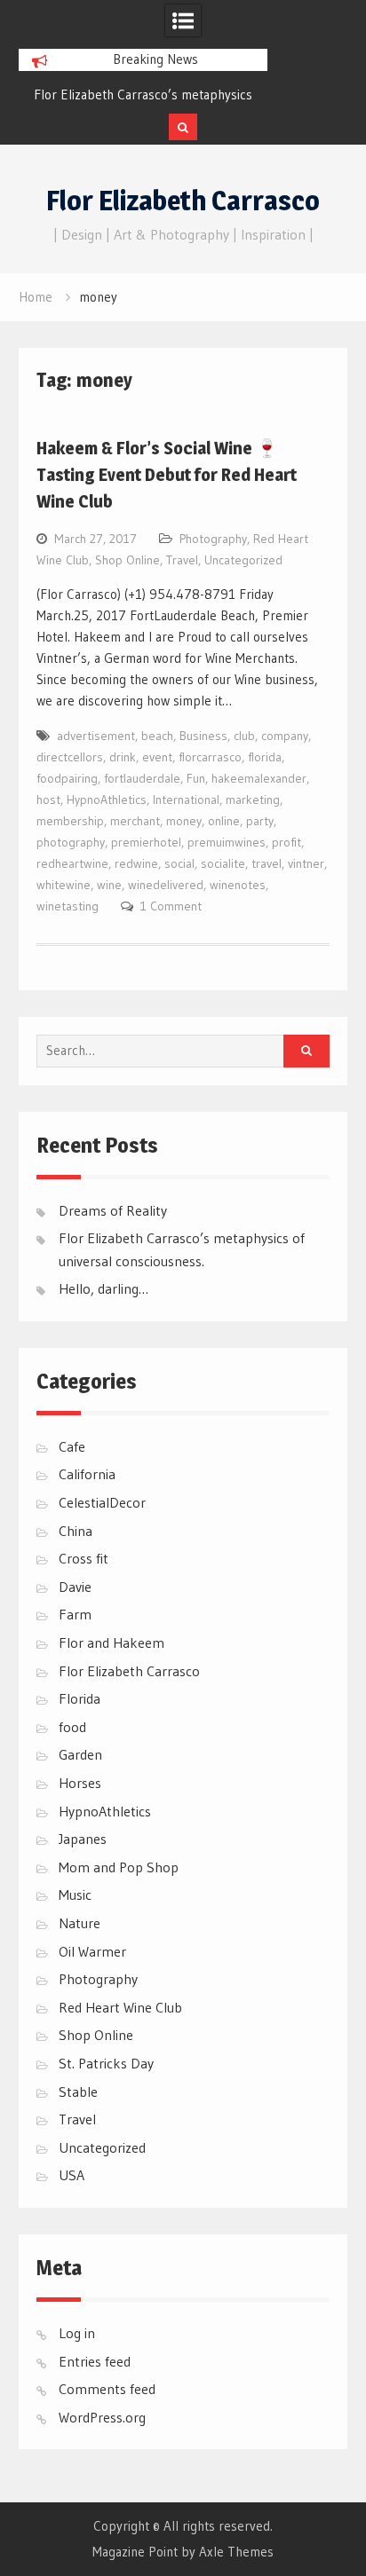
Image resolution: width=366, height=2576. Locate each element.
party (260, 821)
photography (71, 842)
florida (265, 757)
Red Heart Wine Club (120, 2007)
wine (109, 885)
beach (157, 736)
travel (267, 863)
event (157, 757)
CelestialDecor (102, 1502)
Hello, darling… (103, 1288)
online (224, 821)
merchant (135, 821)
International (186, 800)
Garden (80, 1754)
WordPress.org (102, 2417)
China (76, 1531)
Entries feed (95, 2361)
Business (203, 736)
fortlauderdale (142, 778)
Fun (196, 778)
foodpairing (67, 778)
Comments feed (107, 2389)
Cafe (72, 1446)
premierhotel (146, 842)
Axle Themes (236, 2552)
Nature (80, 1923)
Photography (213, 539)
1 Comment (171, 906)
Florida (80, 1698)
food (72, 1727)
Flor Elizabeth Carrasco (183, 201)
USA (72, 2175)
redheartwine (72, 863)
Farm (75, 1614)
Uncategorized (243, 560)
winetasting (68, 906)
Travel (182, 560)
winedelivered (166, 885)
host (48, 800)
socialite (223, 863)
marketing (253, 800)
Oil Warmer (92, 1951)
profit (286, 842)
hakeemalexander (259, 778)
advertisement (96, 736)
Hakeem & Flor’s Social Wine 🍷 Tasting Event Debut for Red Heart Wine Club (167, 475)
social (179, 863)
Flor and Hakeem (111, 1642)
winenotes (238, 885)
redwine (136, 863)
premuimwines (227, 842)
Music (75, 1895)
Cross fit (84, 1558)
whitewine (64, 885)
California (87, 1474)
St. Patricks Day (106, 2063)
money (184, 821)
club (244, 736)
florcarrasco (210, 757)
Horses (80, 1783)
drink (123, 757)
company (285, 736)
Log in (77, 2333)
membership (70, 821)
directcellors (70, 757)
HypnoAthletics (107, 800)
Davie (75, 1587)
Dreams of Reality (113, 1210)
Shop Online (127, 560)
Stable (78, 2092)
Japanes (83, 1839)
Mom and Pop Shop (119, 1867)
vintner (306, 863)
